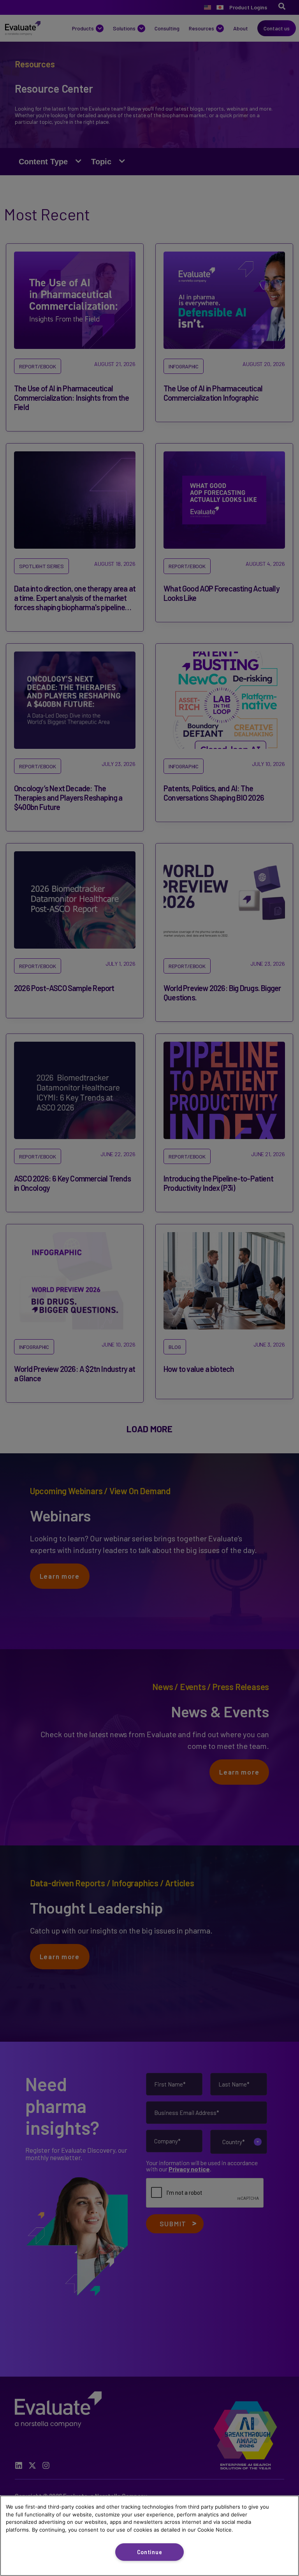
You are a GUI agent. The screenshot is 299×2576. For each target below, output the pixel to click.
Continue (150, 2552)
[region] (149, 2536)
